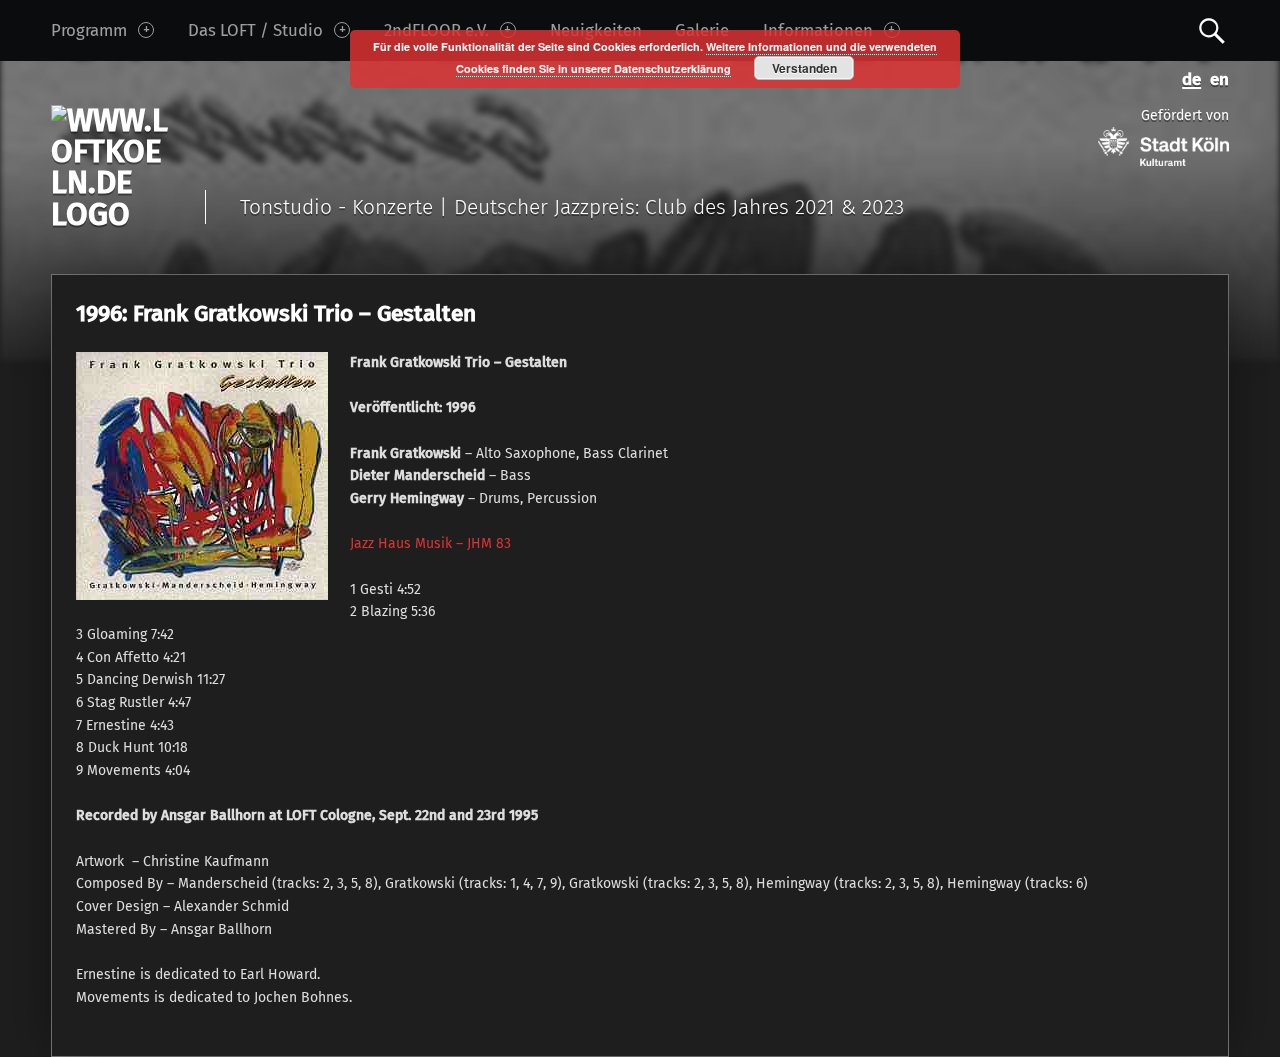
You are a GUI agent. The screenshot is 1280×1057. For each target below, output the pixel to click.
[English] (1215, 77)
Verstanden (804, 68)
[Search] (1212, 29)
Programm (89, 30)
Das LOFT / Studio (255, 30)
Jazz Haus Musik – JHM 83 (430, 543)
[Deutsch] (1188, 77)
